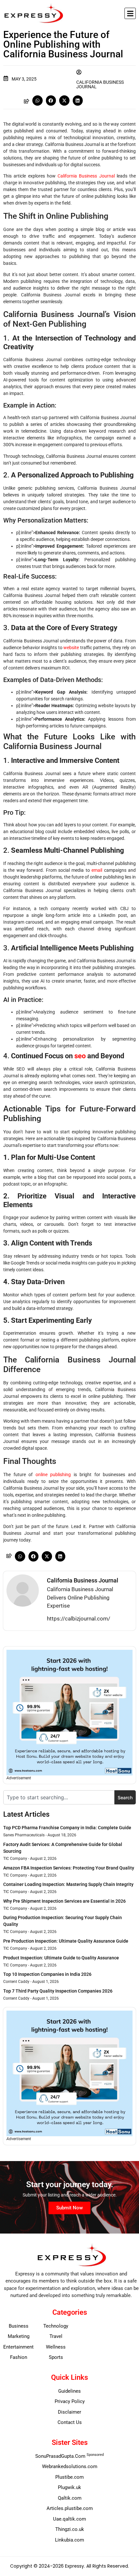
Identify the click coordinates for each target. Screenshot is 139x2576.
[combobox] (59, 1797)
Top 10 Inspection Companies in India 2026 (47, 1974)
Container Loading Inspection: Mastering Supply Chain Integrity (68, 1884)
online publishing (53, 1475)
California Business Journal (86, 176)
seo (80, 1056)
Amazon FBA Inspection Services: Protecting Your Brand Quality (69, 1868)
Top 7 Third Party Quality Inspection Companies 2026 (58, 1991)
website (71, 648)
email (97, 870)
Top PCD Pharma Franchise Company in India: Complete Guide (67, 1828)
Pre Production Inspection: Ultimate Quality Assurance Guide (66, 1941)
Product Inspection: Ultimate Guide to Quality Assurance (61, 1958)
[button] (130, 13)
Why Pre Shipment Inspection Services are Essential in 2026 (64, 1901)
